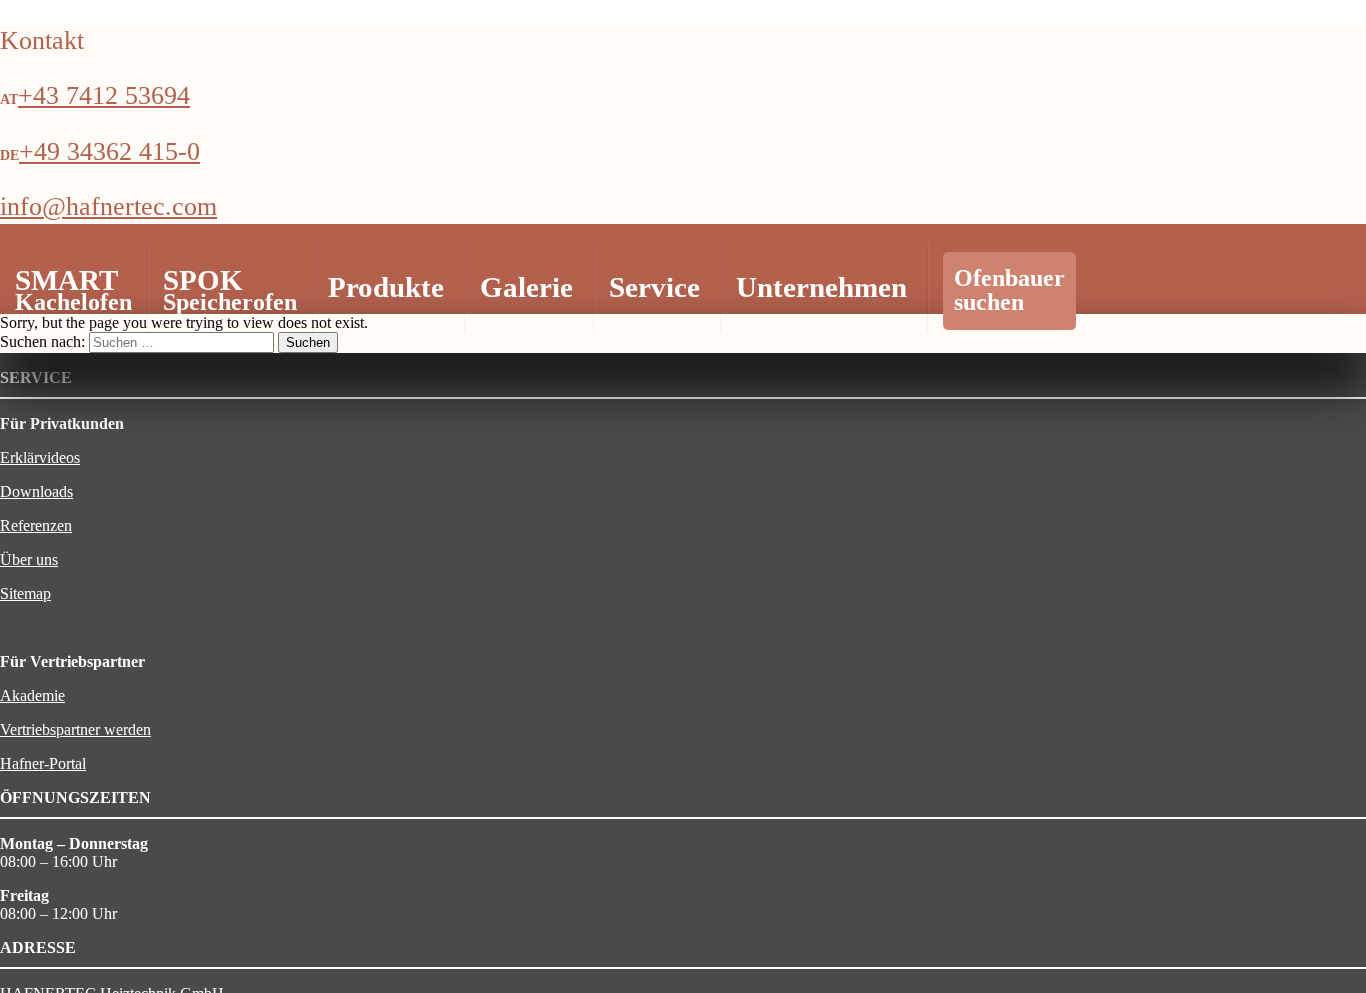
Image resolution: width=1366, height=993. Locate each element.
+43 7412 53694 (104, 95)
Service (654, 287)
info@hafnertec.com (108, 206)
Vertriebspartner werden (75, 729)
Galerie (526, 287)
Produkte (386, 287)
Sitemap (25, 593)
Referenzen (36, 525)
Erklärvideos (40, 457)
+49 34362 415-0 (109, 151)
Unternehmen (821, 287)
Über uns (29, 559)
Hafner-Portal (43, 763)
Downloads (36, 491)
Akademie (32, 695)
